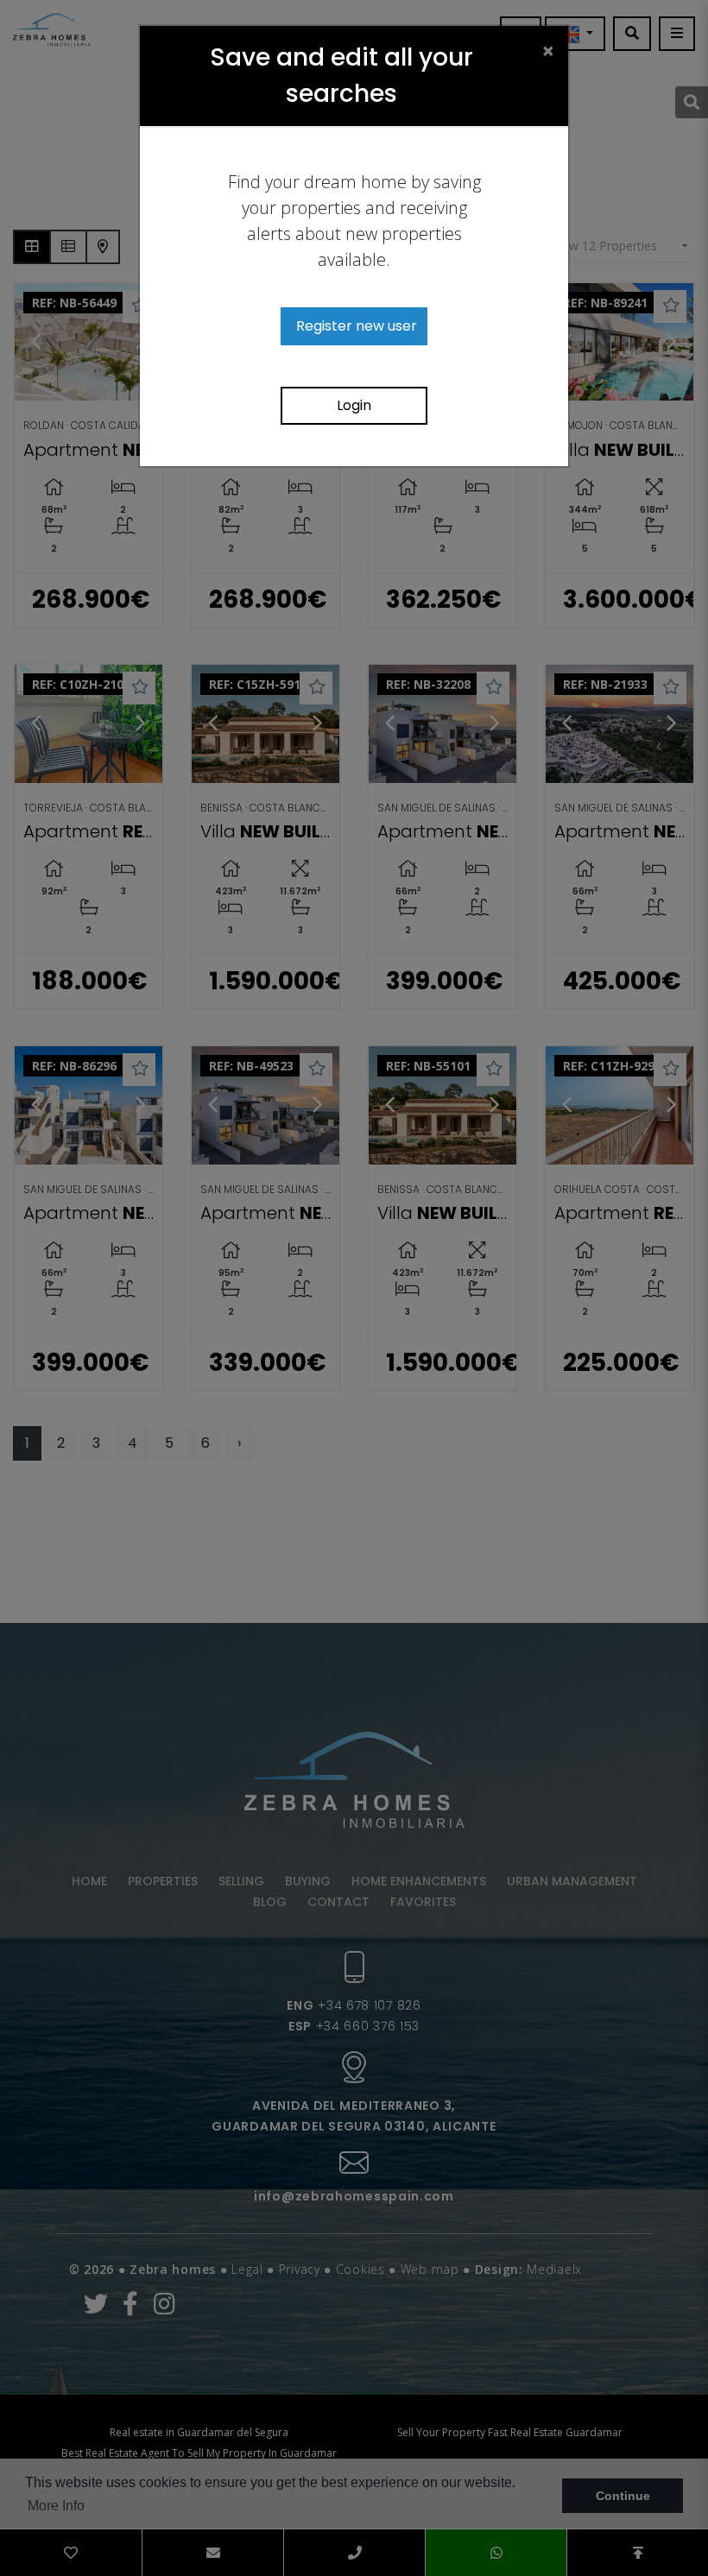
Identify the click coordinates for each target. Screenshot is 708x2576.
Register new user (357, 326)
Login (354, 405)
